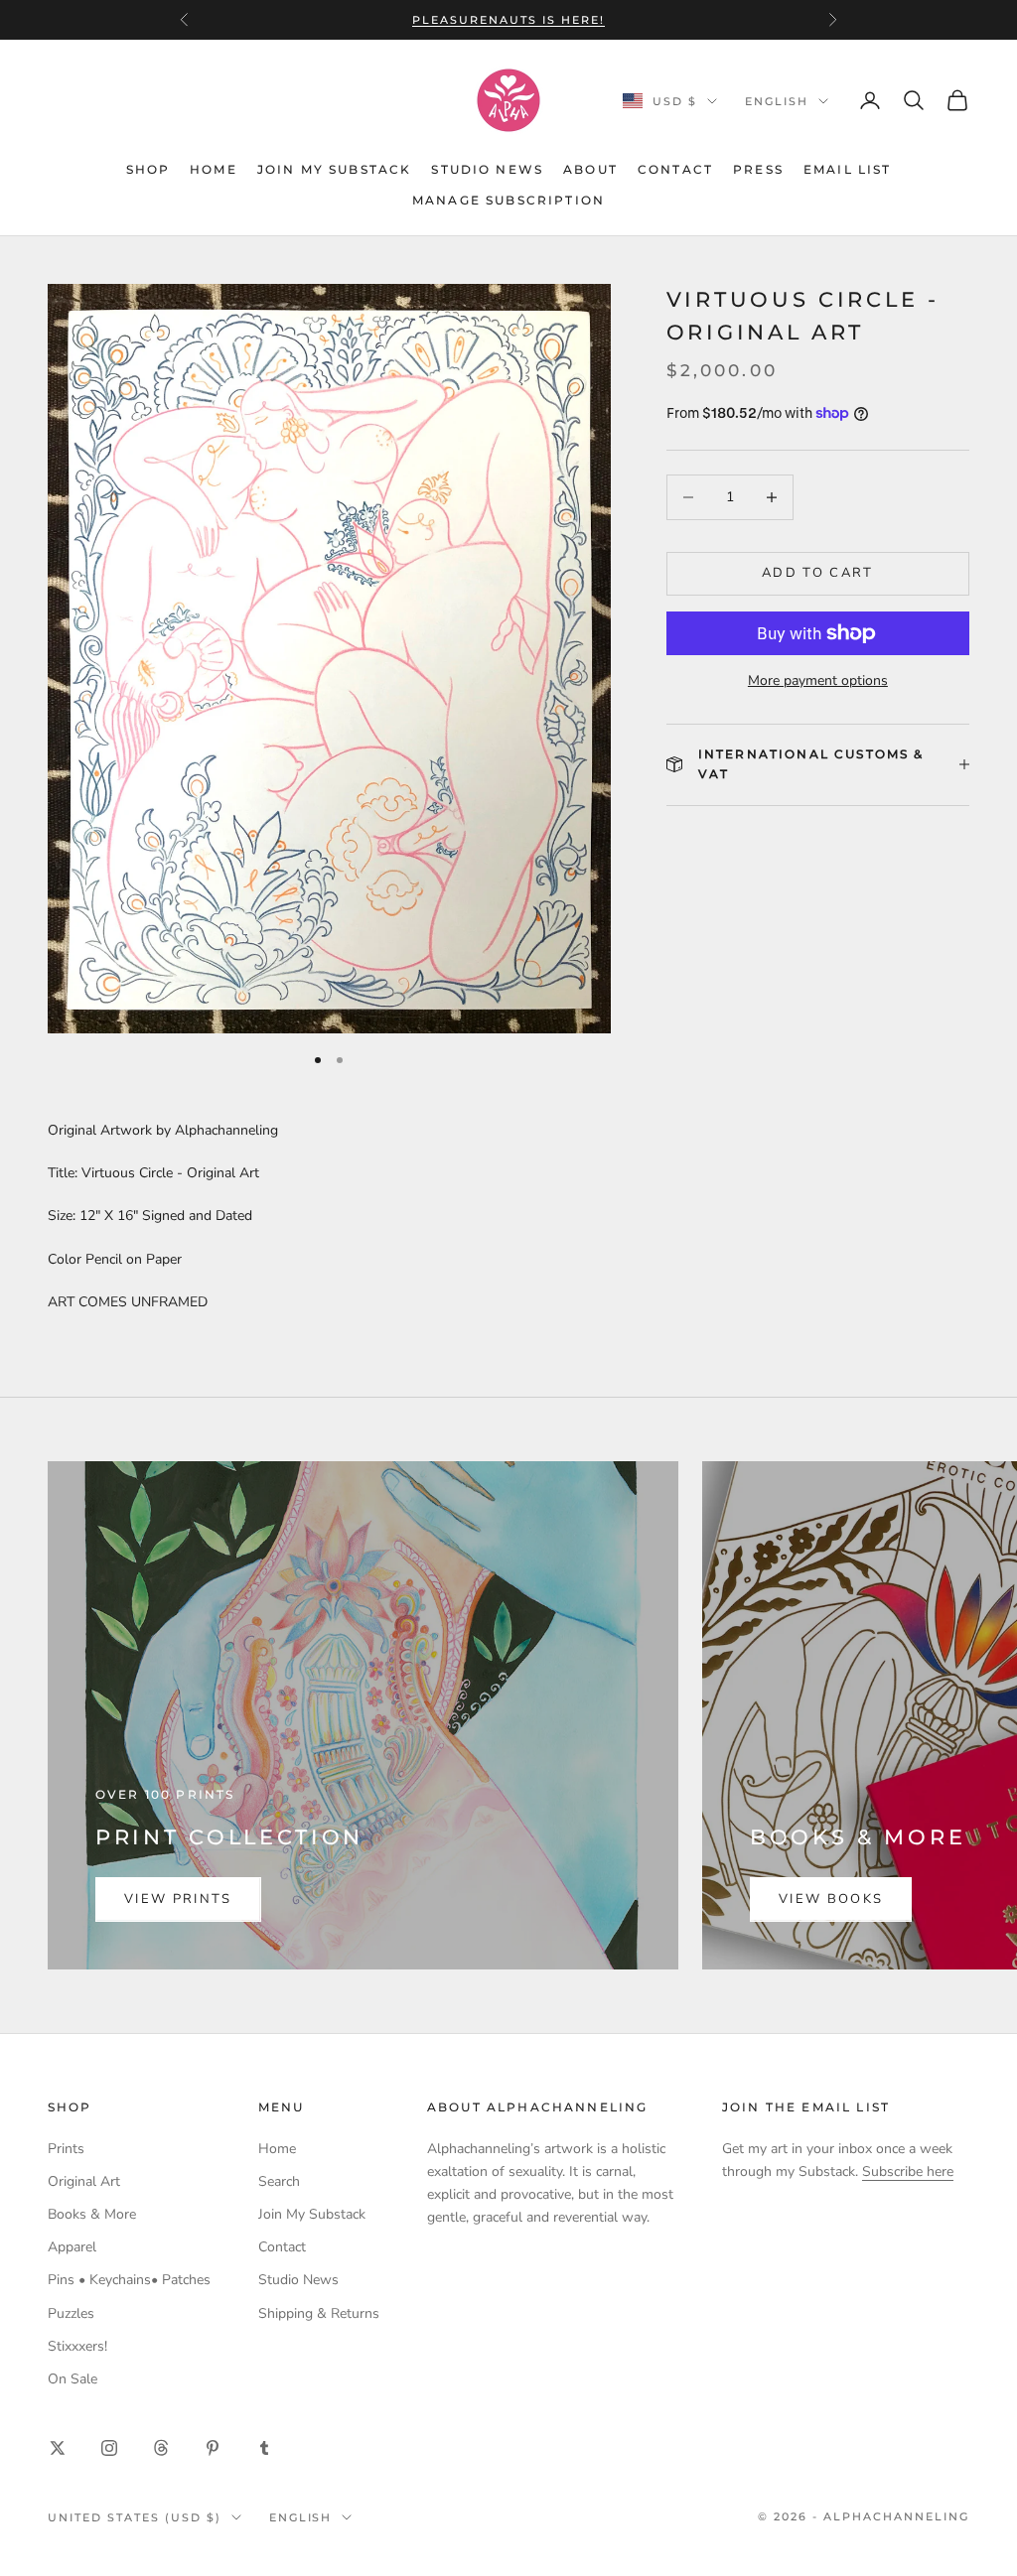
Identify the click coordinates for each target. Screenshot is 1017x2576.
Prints (66, 2149)
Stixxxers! (77, 2346)
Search (279, 2181)
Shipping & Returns (319, 2313)
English (777, 101)
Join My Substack (335, 169)
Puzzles (71, 2313)
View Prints (178, 1899)
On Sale (73, 2379)
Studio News (487, 169)
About (590, 169)
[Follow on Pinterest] (213, 2448)
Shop (148, 169)
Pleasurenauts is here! (508, 20)
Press (758, 169)
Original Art (84, 2181)
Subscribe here (908, 2171)
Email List (848, 169)
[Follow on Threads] (161, 2448)
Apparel (72, 2247)
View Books (831, 1899)
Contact (675, 169)
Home (214, 169)
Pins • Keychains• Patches (129, 2280)
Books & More (92, 2214)
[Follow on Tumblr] (264, 2448)
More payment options (818, 680)
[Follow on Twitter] (58, 2448)
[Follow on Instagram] (109, 2448)
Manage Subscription (508, 200)
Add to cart (818, 573)
